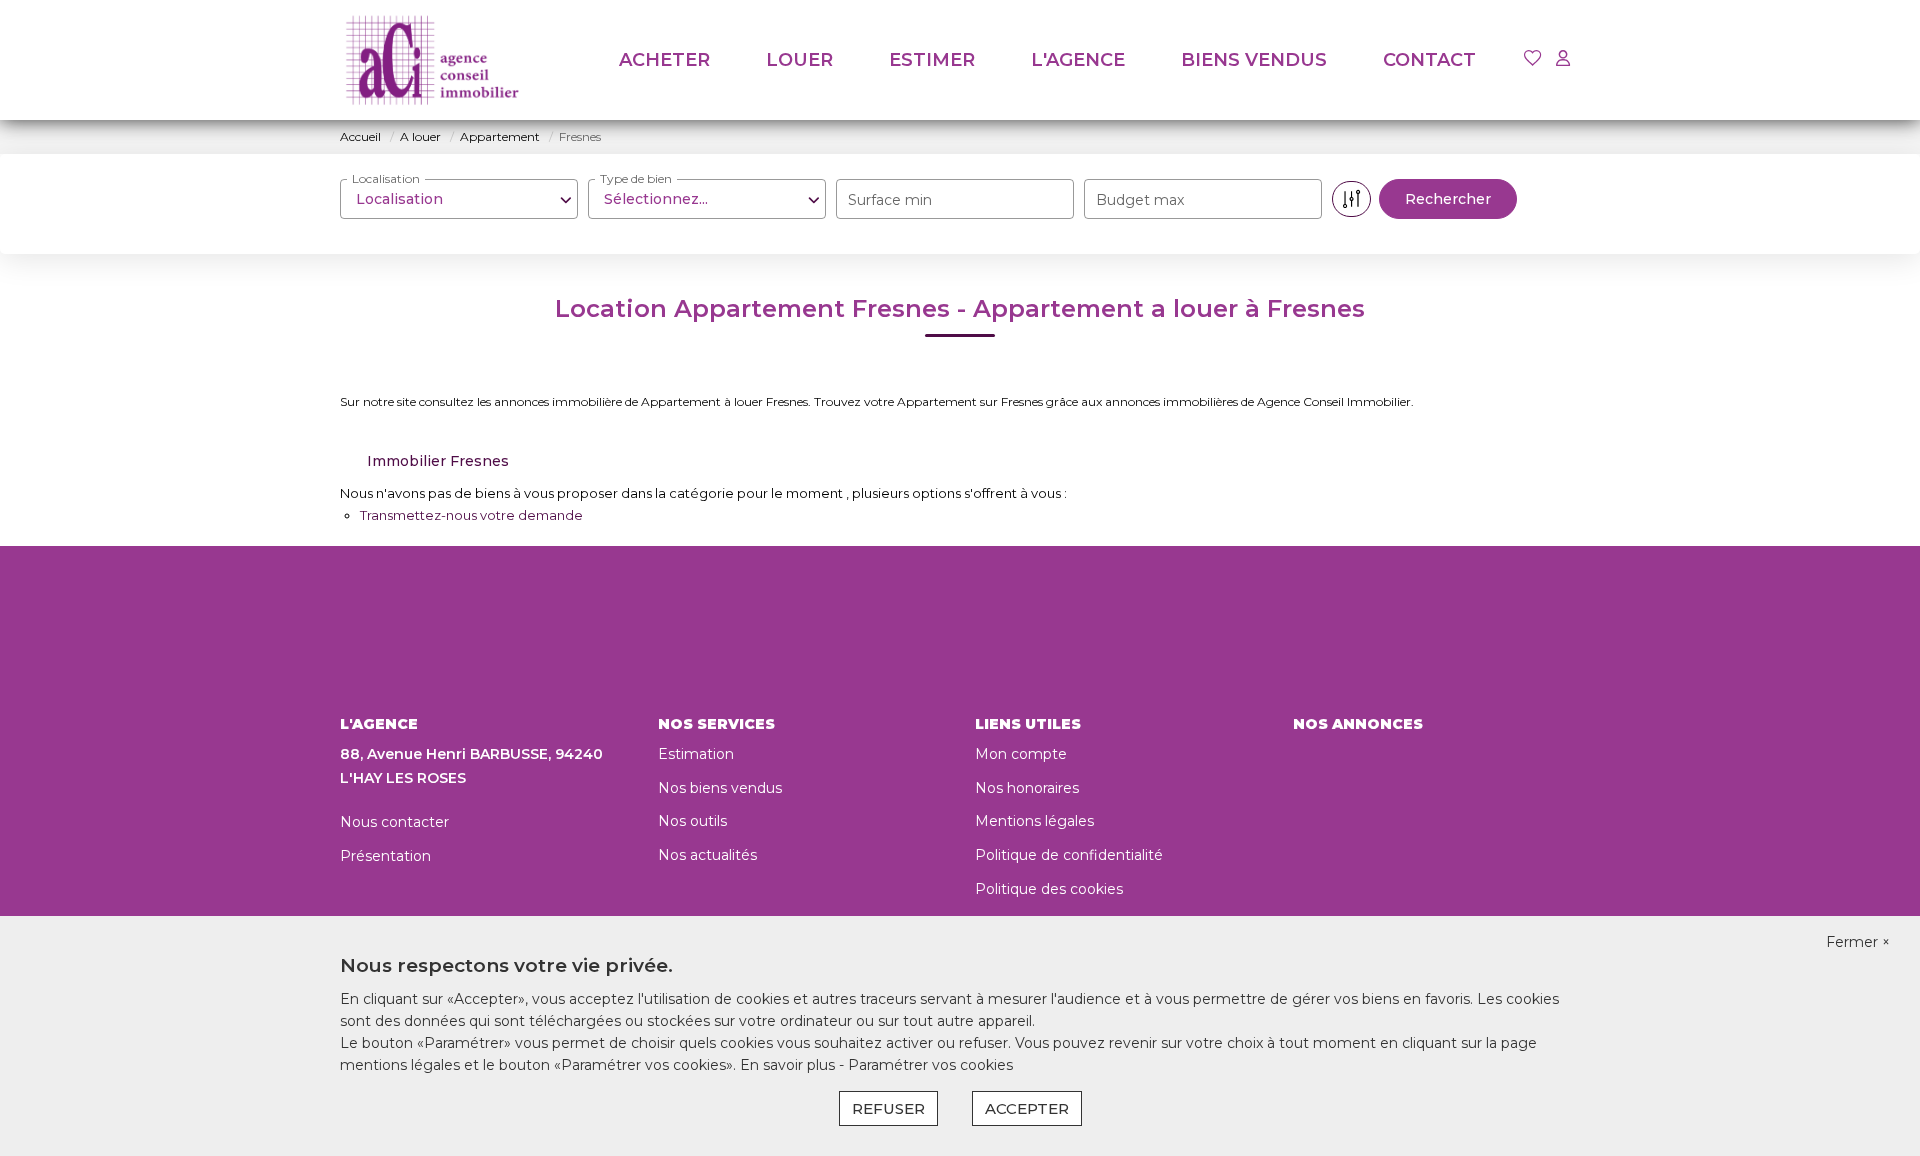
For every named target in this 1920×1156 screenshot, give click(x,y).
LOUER (799, 60)
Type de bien (636, 178)
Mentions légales (1034, 821)
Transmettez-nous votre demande (471, 515)
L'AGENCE (1078, 60)
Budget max (1140, 200)
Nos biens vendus (720, 788)
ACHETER (664, 60)
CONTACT (1429, 60)
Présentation (385, 856)
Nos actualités (707, 855)
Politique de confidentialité (1069, 855)
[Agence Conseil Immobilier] (432, 60)
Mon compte (1021, 754)
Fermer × (1858, 942)
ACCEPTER (1027, 1108)
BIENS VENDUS (1254, 60)
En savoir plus (789, 1065)
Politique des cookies (1049, 889)
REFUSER (888, 1108)
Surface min (890, 200)
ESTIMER (932, 60)
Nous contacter (394, 822)
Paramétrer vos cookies (930, 1065)
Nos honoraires (1027, 788)
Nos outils (692, 821)
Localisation (386, 178)
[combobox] (459, 199)
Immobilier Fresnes (438, 461)
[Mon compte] (1563, 59)
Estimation (696, 754)
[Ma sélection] (1533, 59)
